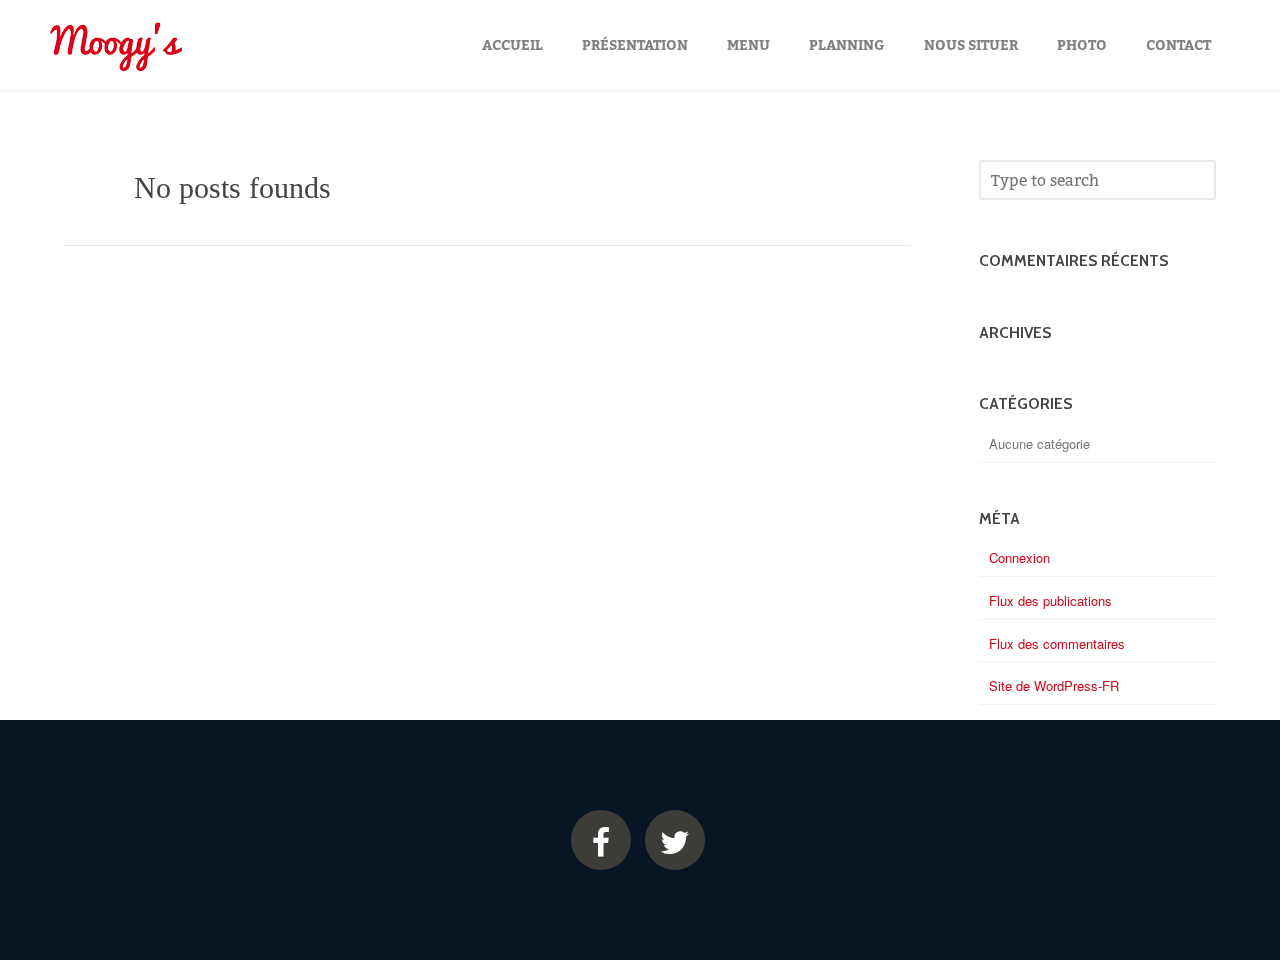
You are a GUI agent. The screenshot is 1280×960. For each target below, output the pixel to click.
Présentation (635, 44)
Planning (847, 44)
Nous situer (971, 44)
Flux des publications (1050, 600)
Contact (1178, 44)
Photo (1082, 44)
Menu (748, 44)
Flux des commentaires (1057, 643)
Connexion (1019, 557)
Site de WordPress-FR (1054, 685)
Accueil (512, 44)
